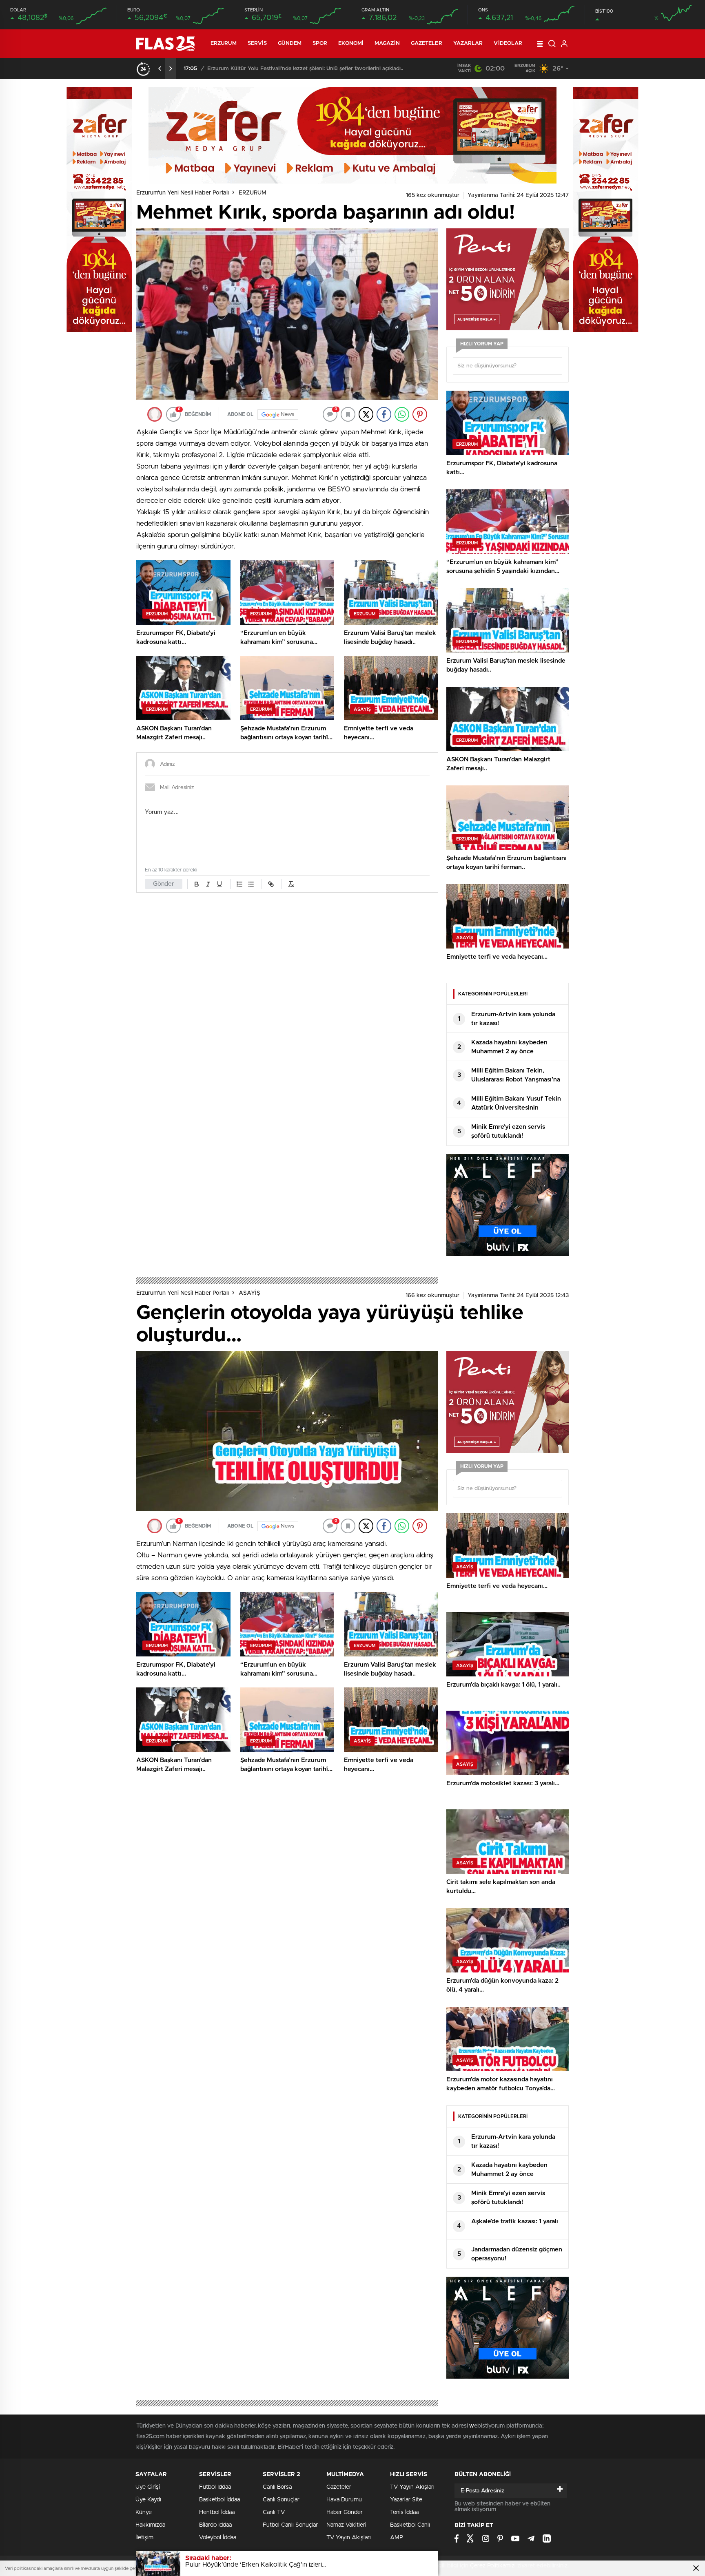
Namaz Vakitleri (346, 2525)
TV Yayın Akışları (349, 2538)
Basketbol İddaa (219, 2500)
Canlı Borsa (277, 2487)
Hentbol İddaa (217, 2512)
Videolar (508, 43)
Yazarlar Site (406, 2500)
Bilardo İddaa (215, 2525)
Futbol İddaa (215, 2487)
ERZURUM (224, 43)
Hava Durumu (344, 2500)
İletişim (144, 2538)
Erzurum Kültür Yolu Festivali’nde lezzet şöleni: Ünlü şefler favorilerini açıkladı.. (305, 69)
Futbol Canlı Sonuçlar (290, 2525)
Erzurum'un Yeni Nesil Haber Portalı (183, 193)
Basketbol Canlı (410, 2525)
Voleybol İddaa (218, 2538)
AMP (397, 2538)
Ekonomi (351, 43)
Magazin (387, 43)
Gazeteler (427, 43)
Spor (320, 43)
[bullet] (251, 884)
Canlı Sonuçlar (281, 2500)
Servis (257, 43)
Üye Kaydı (148, 2500)
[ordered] (239, 884)
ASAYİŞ (249, 1293)
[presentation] (160, 69)
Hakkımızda (150, 2525)
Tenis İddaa (404, 2512)
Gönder (164, 884)
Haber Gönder (345, 2512)
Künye (144, 2512)
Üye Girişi (148, 2487)
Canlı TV (274, 2512)
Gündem (290, 43)
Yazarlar (468, 43)
